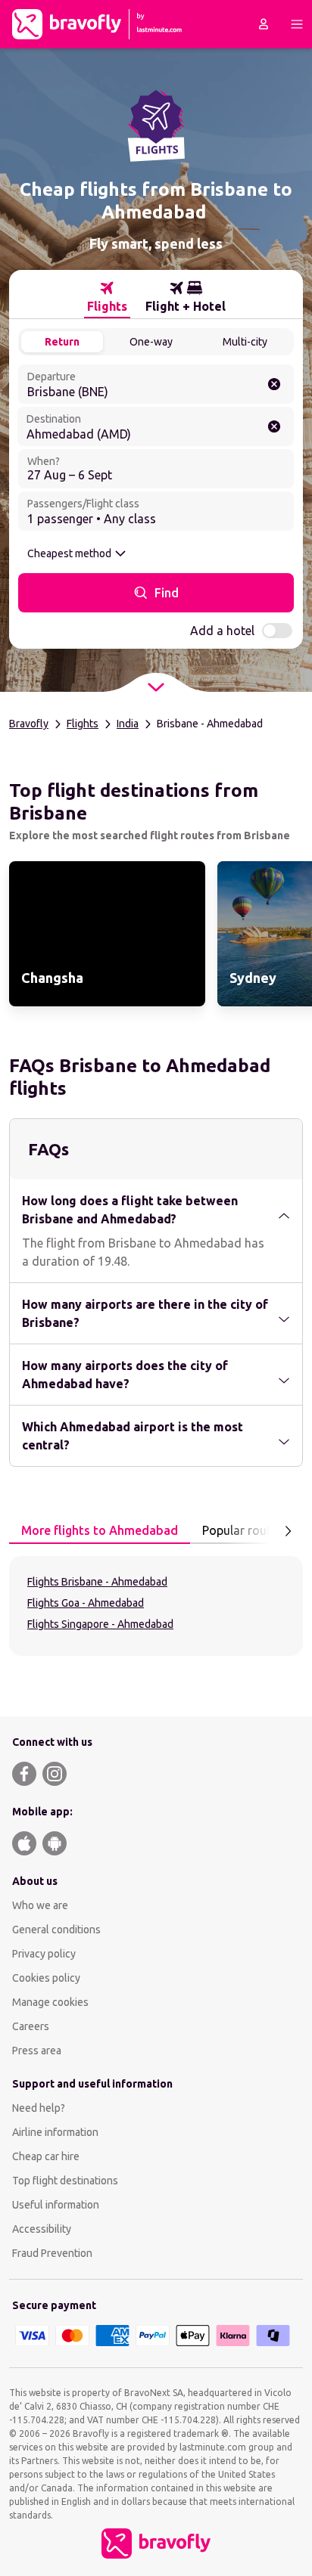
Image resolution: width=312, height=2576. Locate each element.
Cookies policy (46, 1978)
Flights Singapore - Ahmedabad (100, 1624)
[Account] (264, 24)
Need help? (39, 2108)
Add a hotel (222, 631)
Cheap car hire (46, 2156)
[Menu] (297, 24)
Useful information (56, 2205)
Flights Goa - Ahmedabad (86, 1603)
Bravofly (29, 724)
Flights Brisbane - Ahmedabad (97, 1582)
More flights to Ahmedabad (100, 1530)
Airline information (55, 2132)
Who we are (40, 1905)
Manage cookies (50, 2002)
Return (62, 342)
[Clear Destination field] (274, 426)
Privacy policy (44, 1954)
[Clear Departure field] (274, 384)
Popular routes (243, 1530)
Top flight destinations (65, 2181)
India (128, 724)
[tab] (107, 297)
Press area (37, 2051)
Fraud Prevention (52, 2253)
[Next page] (288, 1531)
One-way (151, 342)
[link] (107, 934)
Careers (31, 2026)
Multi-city (245, 342)
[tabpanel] (156, 1606)
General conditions (56, 1930)
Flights (83, 724)
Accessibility (42, 2229)
